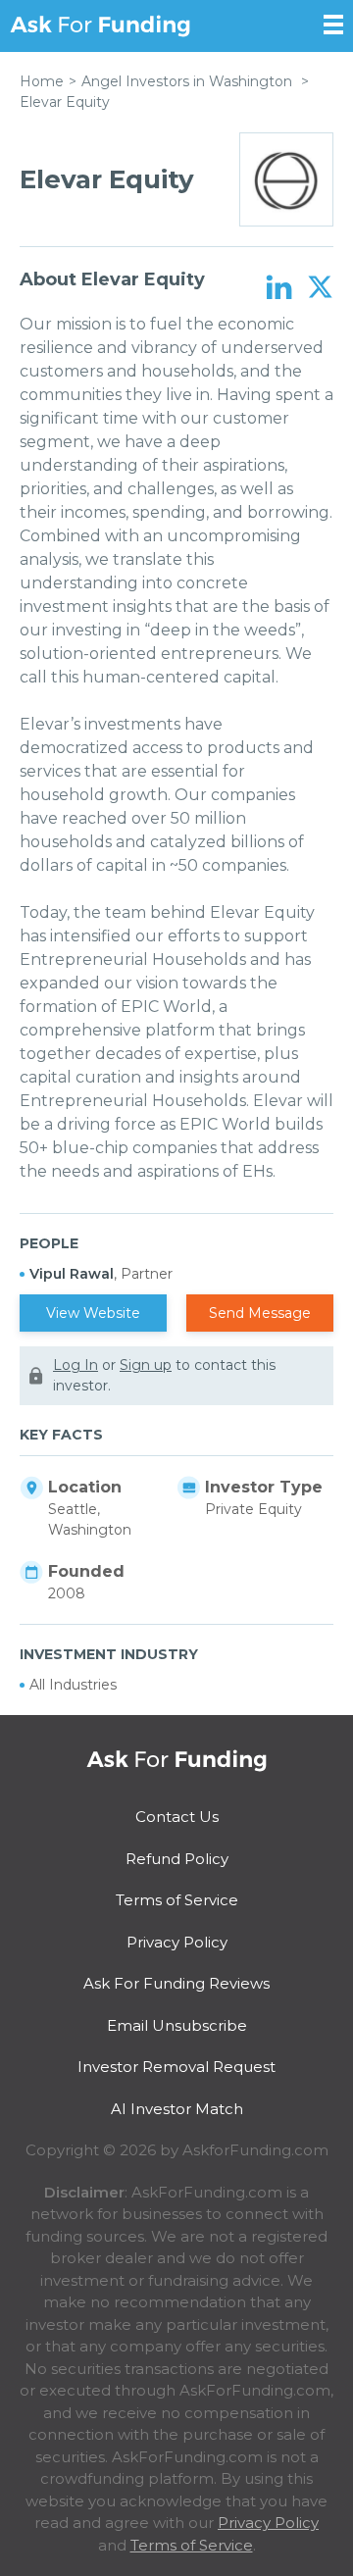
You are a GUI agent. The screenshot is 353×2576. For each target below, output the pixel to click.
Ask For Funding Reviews (176, 1983)
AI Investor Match (177, 2109)
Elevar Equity (65, 102)
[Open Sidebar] (333, 25)
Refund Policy (177, 1859)
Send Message (260, 1313)
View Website (93, 1313)
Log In (76, 1365)
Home (42, 81)
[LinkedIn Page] (279, 288)
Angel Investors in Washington (187, 81)
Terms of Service (177, 1900)
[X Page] (320, 288)
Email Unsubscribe (177, 2025)
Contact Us (177, 1817)
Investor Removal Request (176, 2067)
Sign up (146, 1365)
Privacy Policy (177, 1942)
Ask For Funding (100, 26)
